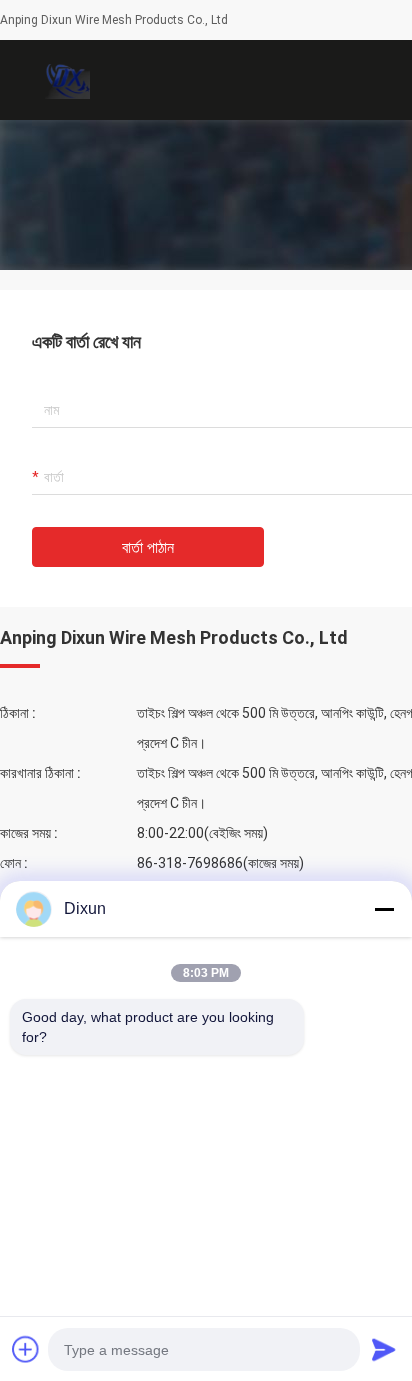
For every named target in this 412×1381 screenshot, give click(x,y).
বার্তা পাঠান (148, 547)
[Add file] (26, 1349)
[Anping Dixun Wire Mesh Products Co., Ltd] (65, 80)
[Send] (384, 1349)
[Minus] (384, 909)
